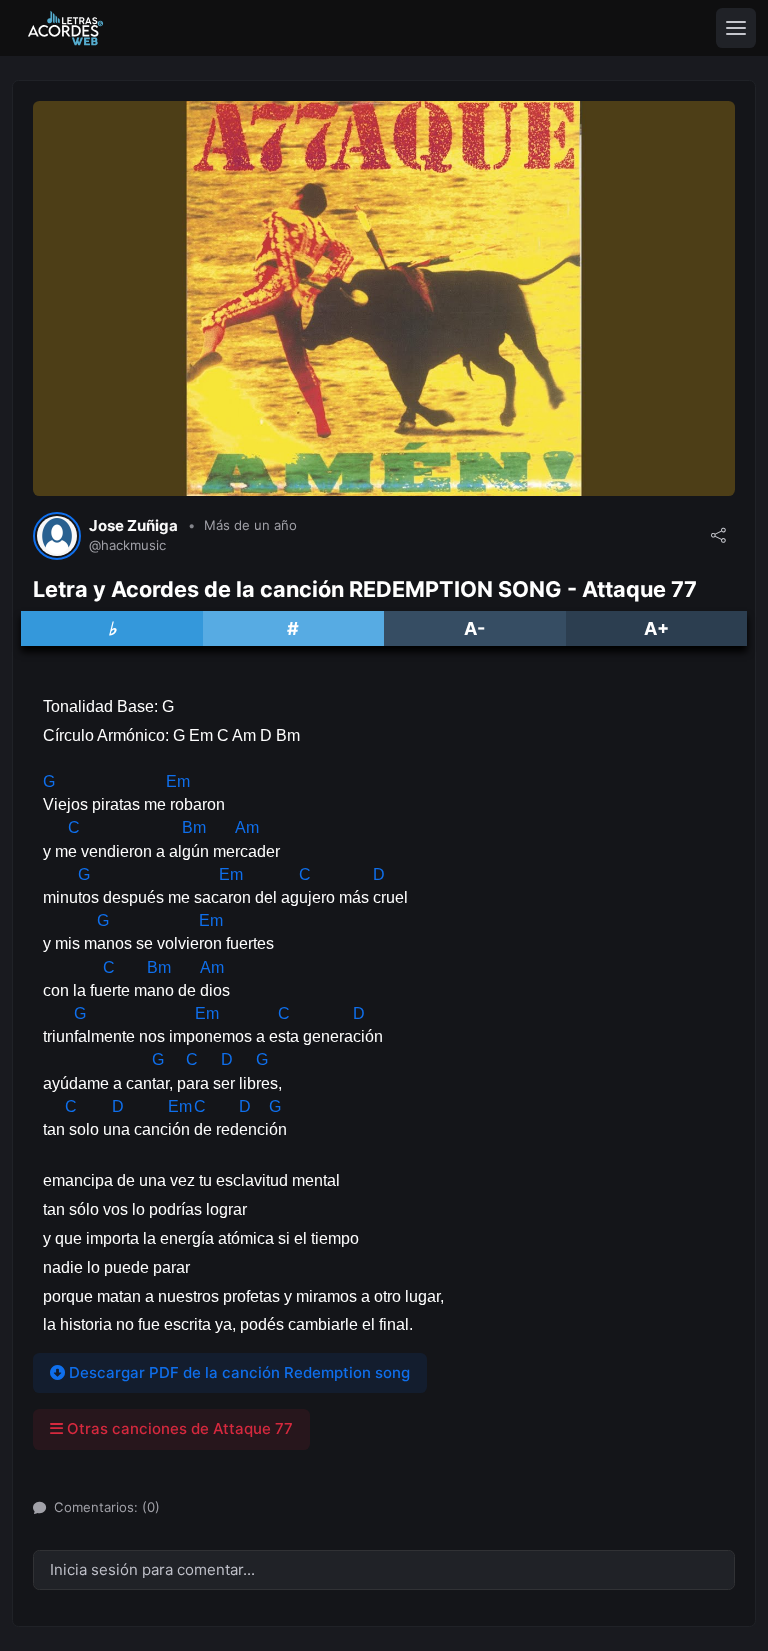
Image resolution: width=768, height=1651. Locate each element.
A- (474, 628)
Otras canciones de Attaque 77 (178, 1428)
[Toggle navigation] (736, 28)
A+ (656, 628)
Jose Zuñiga (133, 526)
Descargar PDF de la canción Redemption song (237, 1372)
